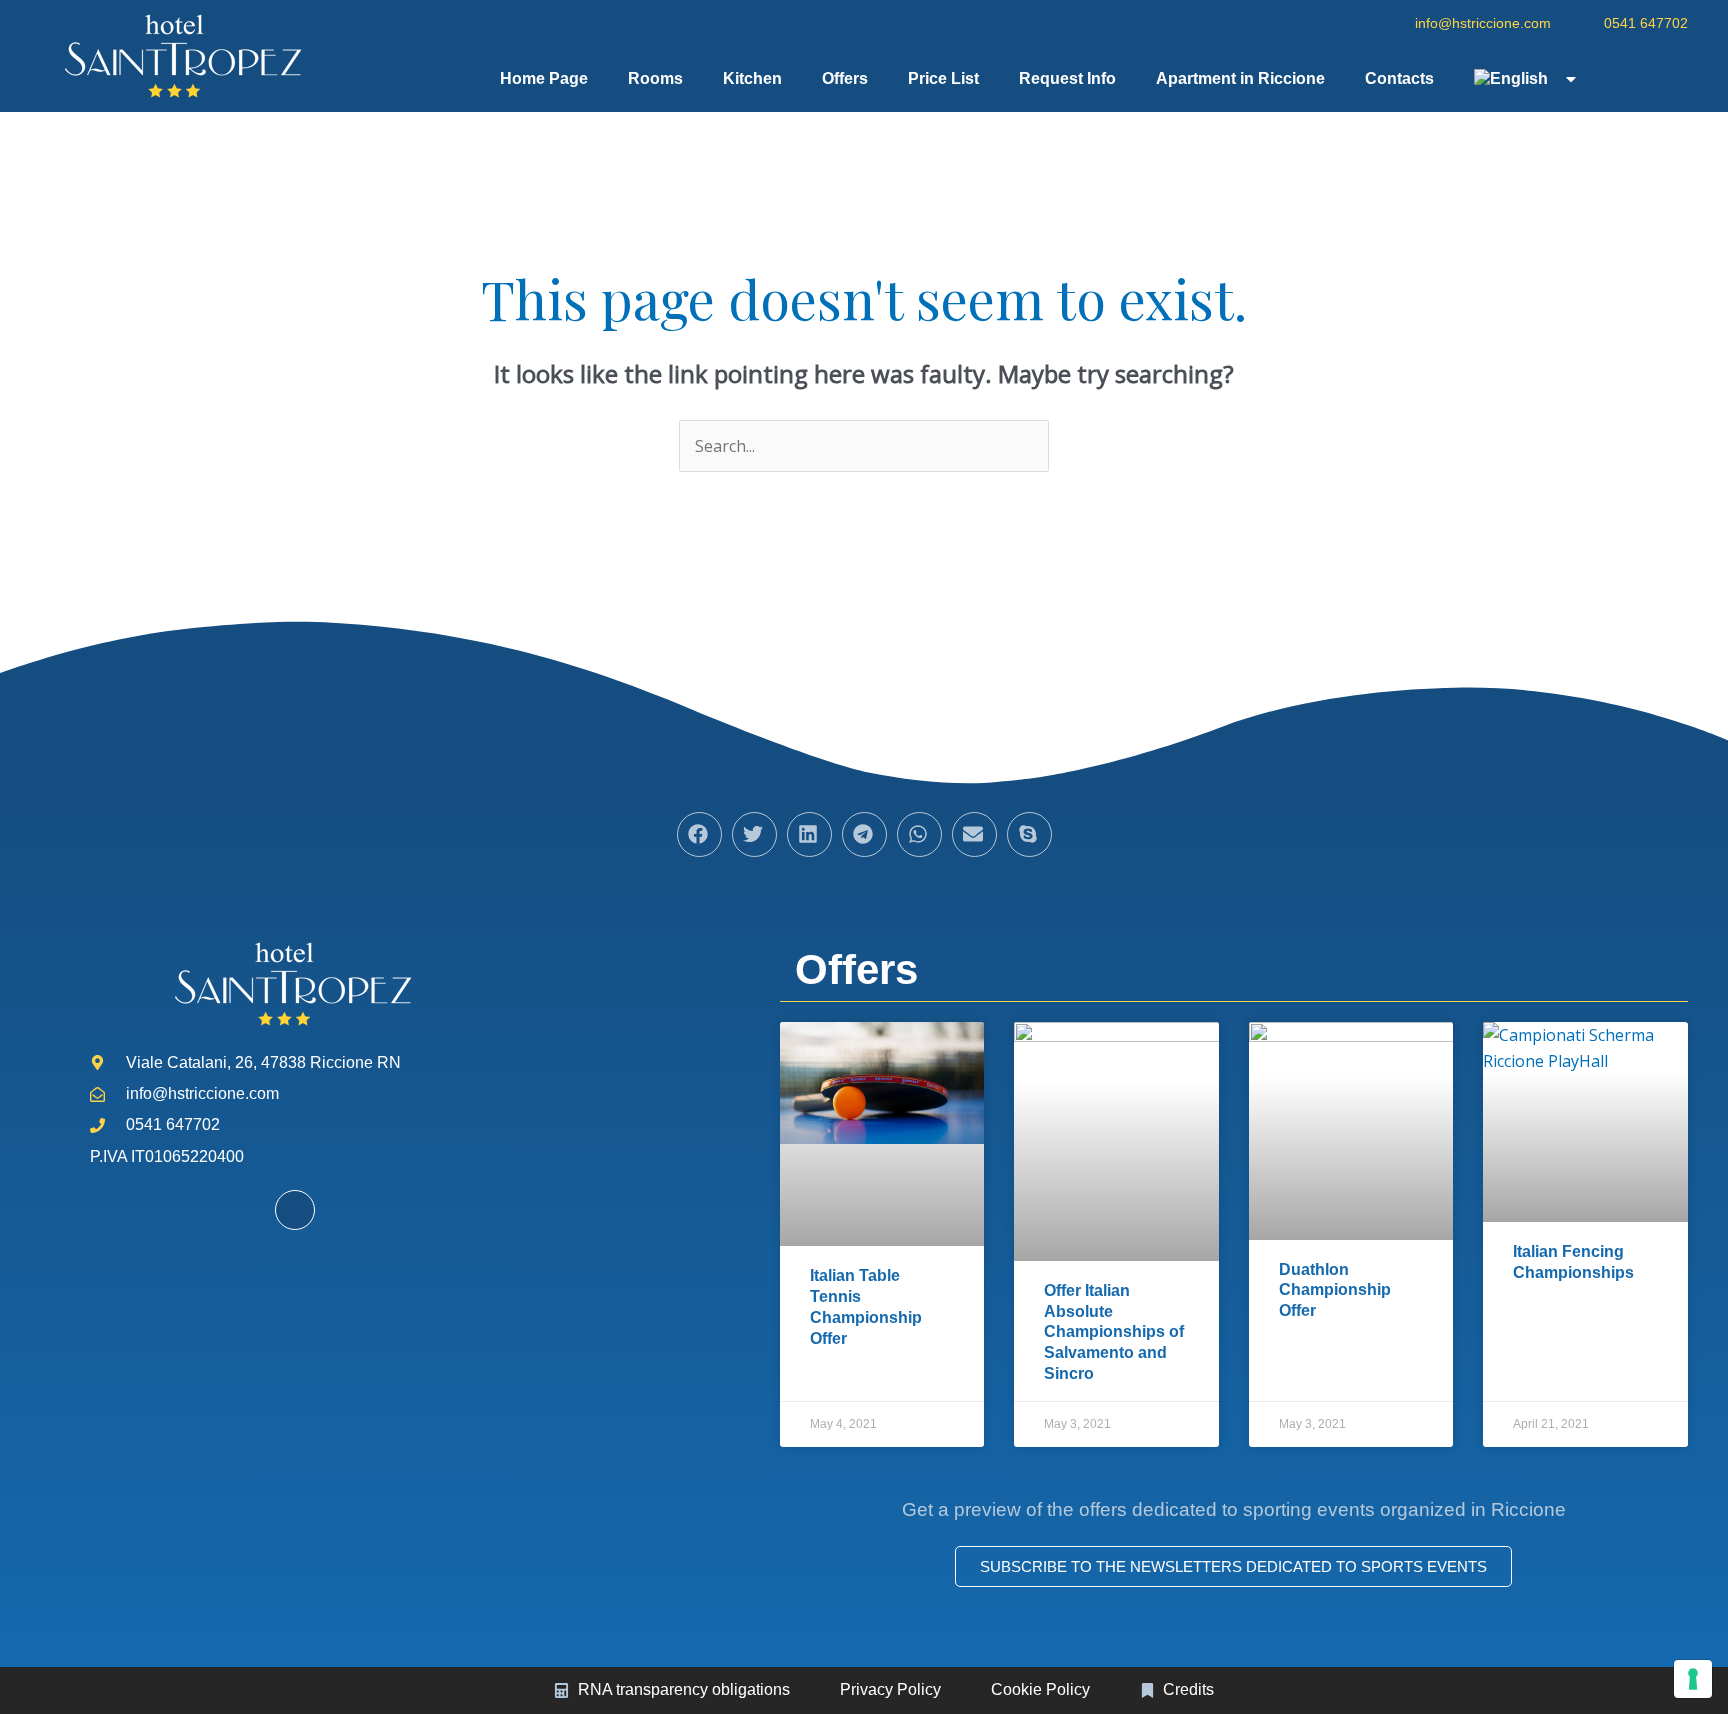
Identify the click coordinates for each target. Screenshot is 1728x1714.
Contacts (1399, 78)
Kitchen (752, 78)
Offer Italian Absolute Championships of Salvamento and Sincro (1114, 1332)
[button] (699, 834)
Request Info (1067, 78)
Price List (943, 78)
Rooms (655, 78)
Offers (845, 78)
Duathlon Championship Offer (1335, 1290)
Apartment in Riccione (1240, 78)
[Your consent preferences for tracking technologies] (1693, 1679)
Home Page (544, 78)
